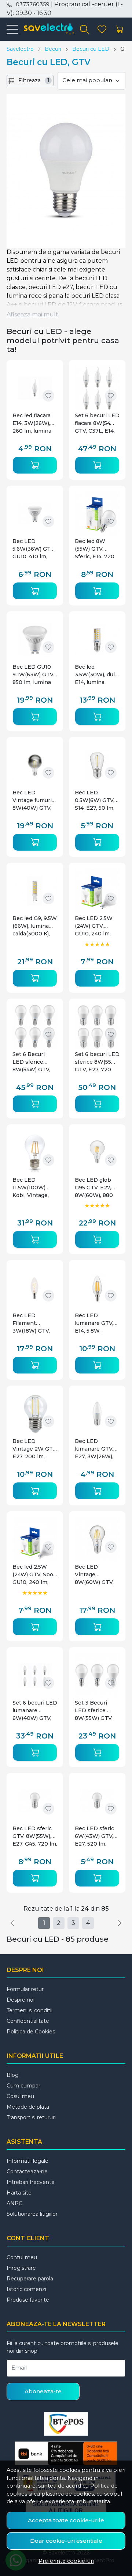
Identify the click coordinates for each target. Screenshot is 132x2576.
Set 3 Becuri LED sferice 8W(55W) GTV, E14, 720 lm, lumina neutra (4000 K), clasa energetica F (94, 1711)
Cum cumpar (23, 2086)
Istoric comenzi (26, 2289)
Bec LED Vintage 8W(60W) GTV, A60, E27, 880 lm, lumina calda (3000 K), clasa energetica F (96, 1575)
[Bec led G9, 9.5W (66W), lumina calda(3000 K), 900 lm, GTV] (35, 891)
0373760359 (33, 4)
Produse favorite (28, 2300)
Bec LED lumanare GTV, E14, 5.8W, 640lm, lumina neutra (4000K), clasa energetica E (96, 1323)
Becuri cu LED (91, 49)
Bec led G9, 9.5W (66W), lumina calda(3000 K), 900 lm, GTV (35, 926)
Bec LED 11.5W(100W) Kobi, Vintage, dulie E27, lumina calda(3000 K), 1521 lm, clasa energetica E (35, 1188)
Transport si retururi (31, 2117)
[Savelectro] (46, 29)
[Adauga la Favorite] (48, 396)
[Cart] (120, 29)
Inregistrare (21, 2268)
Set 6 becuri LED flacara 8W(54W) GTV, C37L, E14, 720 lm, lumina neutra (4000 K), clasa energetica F (97, 423)
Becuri (53, 49)
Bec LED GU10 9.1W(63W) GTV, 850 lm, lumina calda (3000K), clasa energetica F (34, 675)
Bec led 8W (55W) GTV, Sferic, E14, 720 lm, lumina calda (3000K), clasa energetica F (96, 549)
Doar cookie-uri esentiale (66, 2541)
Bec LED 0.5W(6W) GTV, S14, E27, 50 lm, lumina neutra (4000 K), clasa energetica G (95, 800)
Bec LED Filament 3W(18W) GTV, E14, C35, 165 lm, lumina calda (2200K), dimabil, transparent (34, 1323)
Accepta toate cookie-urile (66, 2520)
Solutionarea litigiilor (32, 2214)
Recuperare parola (30, 2279)
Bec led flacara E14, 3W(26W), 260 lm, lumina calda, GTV (32, 423)
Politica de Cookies (31, 2032)
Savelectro (20, 49)
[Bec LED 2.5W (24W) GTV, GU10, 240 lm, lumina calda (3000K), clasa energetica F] (97, 891)
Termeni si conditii (30, 2010)
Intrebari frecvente (31, 2182)
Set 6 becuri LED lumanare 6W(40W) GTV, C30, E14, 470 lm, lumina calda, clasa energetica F (35, 1711)
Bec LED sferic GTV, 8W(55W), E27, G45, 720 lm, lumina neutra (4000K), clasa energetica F (35, 1836)
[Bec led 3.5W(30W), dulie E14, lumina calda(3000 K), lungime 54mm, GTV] (97, 639)
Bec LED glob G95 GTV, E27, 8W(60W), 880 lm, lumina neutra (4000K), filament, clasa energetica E (95, 1188)
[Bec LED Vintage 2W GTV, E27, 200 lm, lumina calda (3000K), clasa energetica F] (35, 1414)
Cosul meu (20, 2096)
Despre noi (21, 2000)
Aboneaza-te (43, 2391)
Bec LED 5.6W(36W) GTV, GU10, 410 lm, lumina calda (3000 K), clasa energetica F (34, 549)
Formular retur (25, 1989)
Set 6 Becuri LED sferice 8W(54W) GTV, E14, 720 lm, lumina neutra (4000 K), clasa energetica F (32, 1062)
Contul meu (22, 2257)
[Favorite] (102, 29)
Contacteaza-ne (27, 2172)
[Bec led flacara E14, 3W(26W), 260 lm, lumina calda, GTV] (35, 388)
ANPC (14, 2203)
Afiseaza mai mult (32, 314)
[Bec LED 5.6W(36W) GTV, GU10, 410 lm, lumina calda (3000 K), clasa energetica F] (35, 514)
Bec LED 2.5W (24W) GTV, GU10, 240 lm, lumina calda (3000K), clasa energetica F (94, 926)
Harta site (19, 2193)
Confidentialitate (28, 2021)
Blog (13, 2075)
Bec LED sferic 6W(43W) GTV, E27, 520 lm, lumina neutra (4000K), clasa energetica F (94, 1836)
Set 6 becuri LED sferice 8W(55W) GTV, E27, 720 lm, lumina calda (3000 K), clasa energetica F (97, 1062)
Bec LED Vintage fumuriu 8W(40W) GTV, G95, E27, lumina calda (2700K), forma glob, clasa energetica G (35, 800)
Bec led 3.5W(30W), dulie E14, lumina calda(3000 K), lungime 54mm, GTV (97, 675)
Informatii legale (27, 2161)
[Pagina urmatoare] (120, 1923)
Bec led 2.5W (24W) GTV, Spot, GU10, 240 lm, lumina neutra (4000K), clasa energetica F (34, 1575)
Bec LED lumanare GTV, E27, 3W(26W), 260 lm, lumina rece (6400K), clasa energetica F (96, 1449)
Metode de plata (28, 2107)
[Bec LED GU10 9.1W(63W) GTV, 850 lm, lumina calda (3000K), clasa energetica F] (35, 639)
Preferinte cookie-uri (66, 2561)
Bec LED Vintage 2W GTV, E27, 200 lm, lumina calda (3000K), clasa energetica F (35, 1449)
